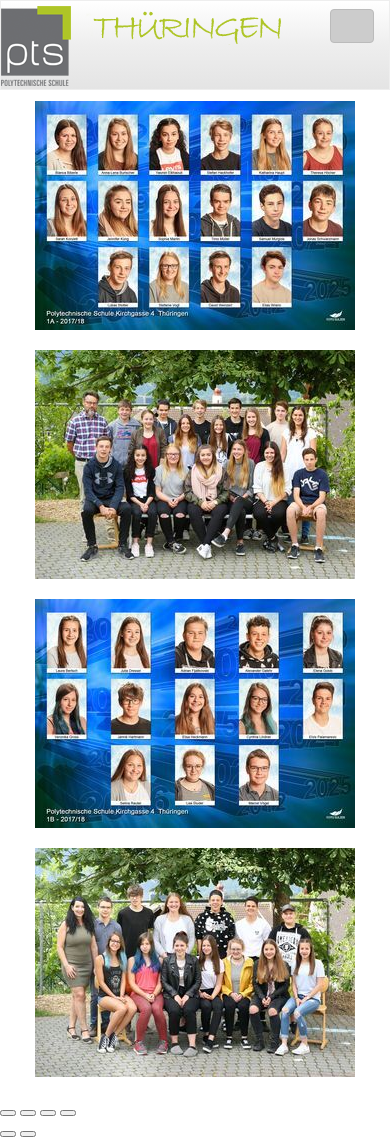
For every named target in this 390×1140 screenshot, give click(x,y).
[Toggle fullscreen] (48, 1113)
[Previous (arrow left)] (8, 1134)
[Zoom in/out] (68, 1113)
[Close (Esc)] (8, 1113)
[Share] (28, 1113)
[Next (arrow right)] (28, 1134)
